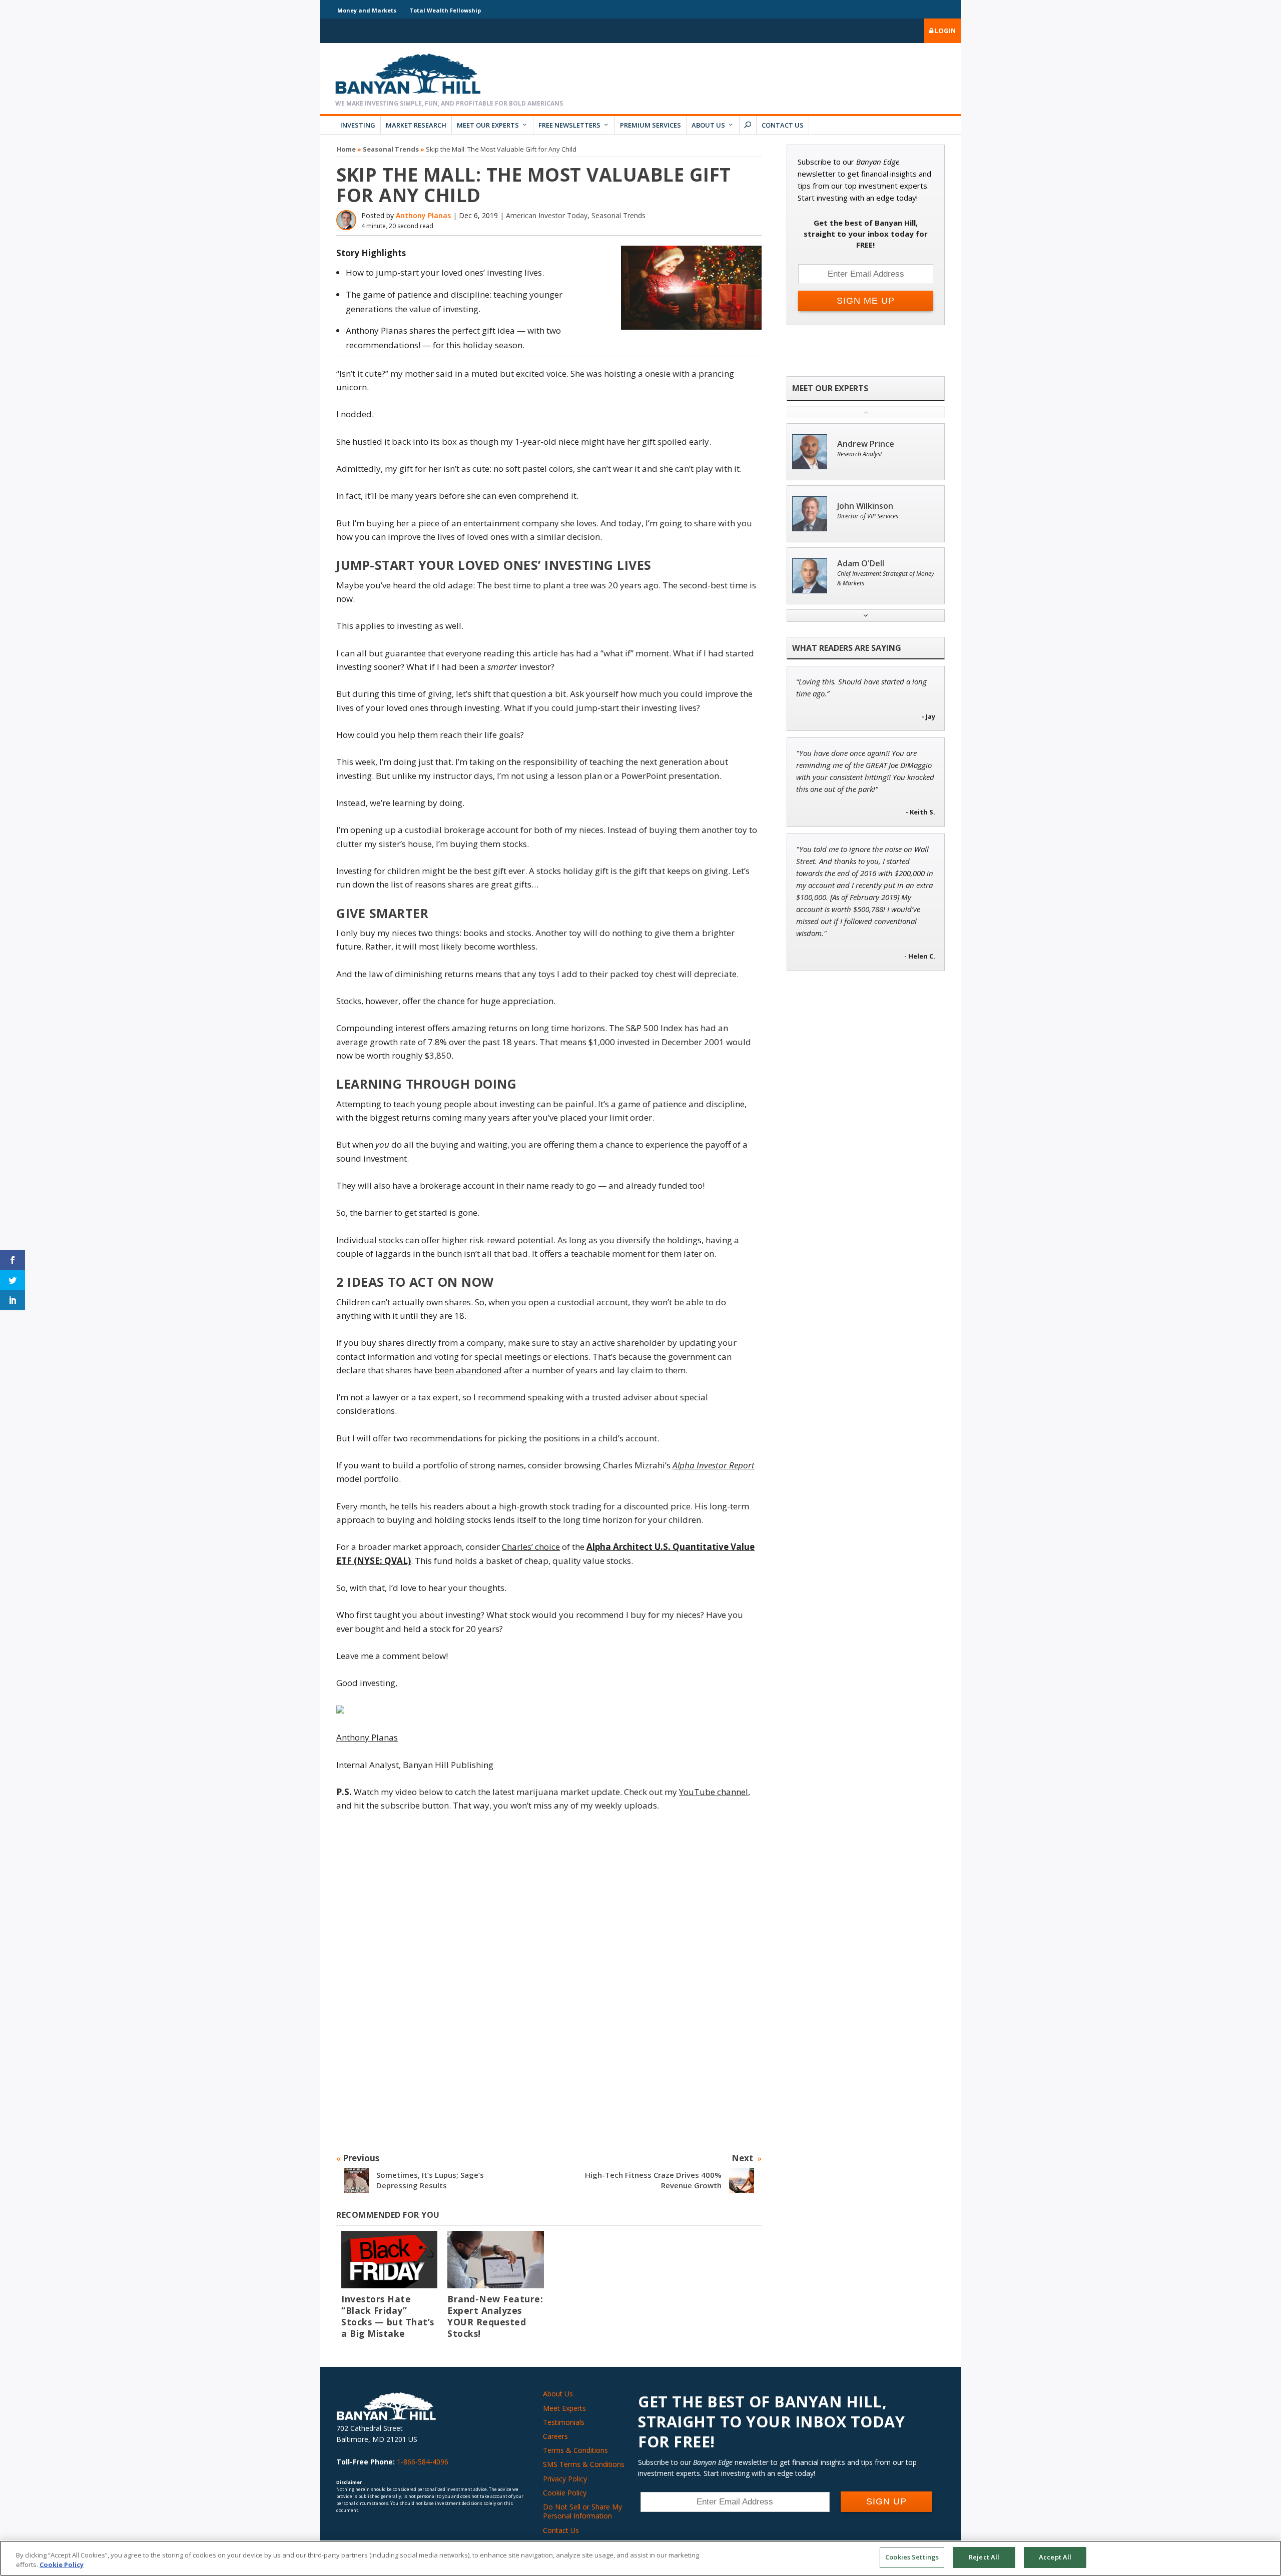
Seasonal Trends (391, 149)
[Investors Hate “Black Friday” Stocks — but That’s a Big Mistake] (389, 2260)
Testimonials (564, 2422)
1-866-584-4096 (423, 2462)
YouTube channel (714, 1792)
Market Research (416, 125)
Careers (555, 2436)
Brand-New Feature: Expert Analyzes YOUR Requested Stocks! (495, 2316)
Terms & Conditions (575, 2450)
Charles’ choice (531, 1547)
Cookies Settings (912, 2557)
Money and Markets (367, 10)
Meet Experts (564, 2408)
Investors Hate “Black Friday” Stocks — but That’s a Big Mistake (388, 2316)
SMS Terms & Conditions (584, 2464)
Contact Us (783, 125)
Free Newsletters (569, 125)
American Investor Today (547, 215)
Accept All (1055, 2557)
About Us (708, 125)
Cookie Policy (565, 2493)
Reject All (984, 2557)
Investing (358, 125)
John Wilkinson (865, 506)
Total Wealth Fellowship (445, 10)
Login (944, 31)
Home (346, 149)
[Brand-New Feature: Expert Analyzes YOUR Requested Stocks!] (495, 2260)
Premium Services (651, 125)
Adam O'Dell (861, 564)
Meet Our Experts (488, 125)
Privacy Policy (565, 2479)
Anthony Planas (423, 215)
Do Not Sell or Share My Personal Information (582, 2511)
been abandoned (468, 1370)
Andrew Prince (866, 444)
